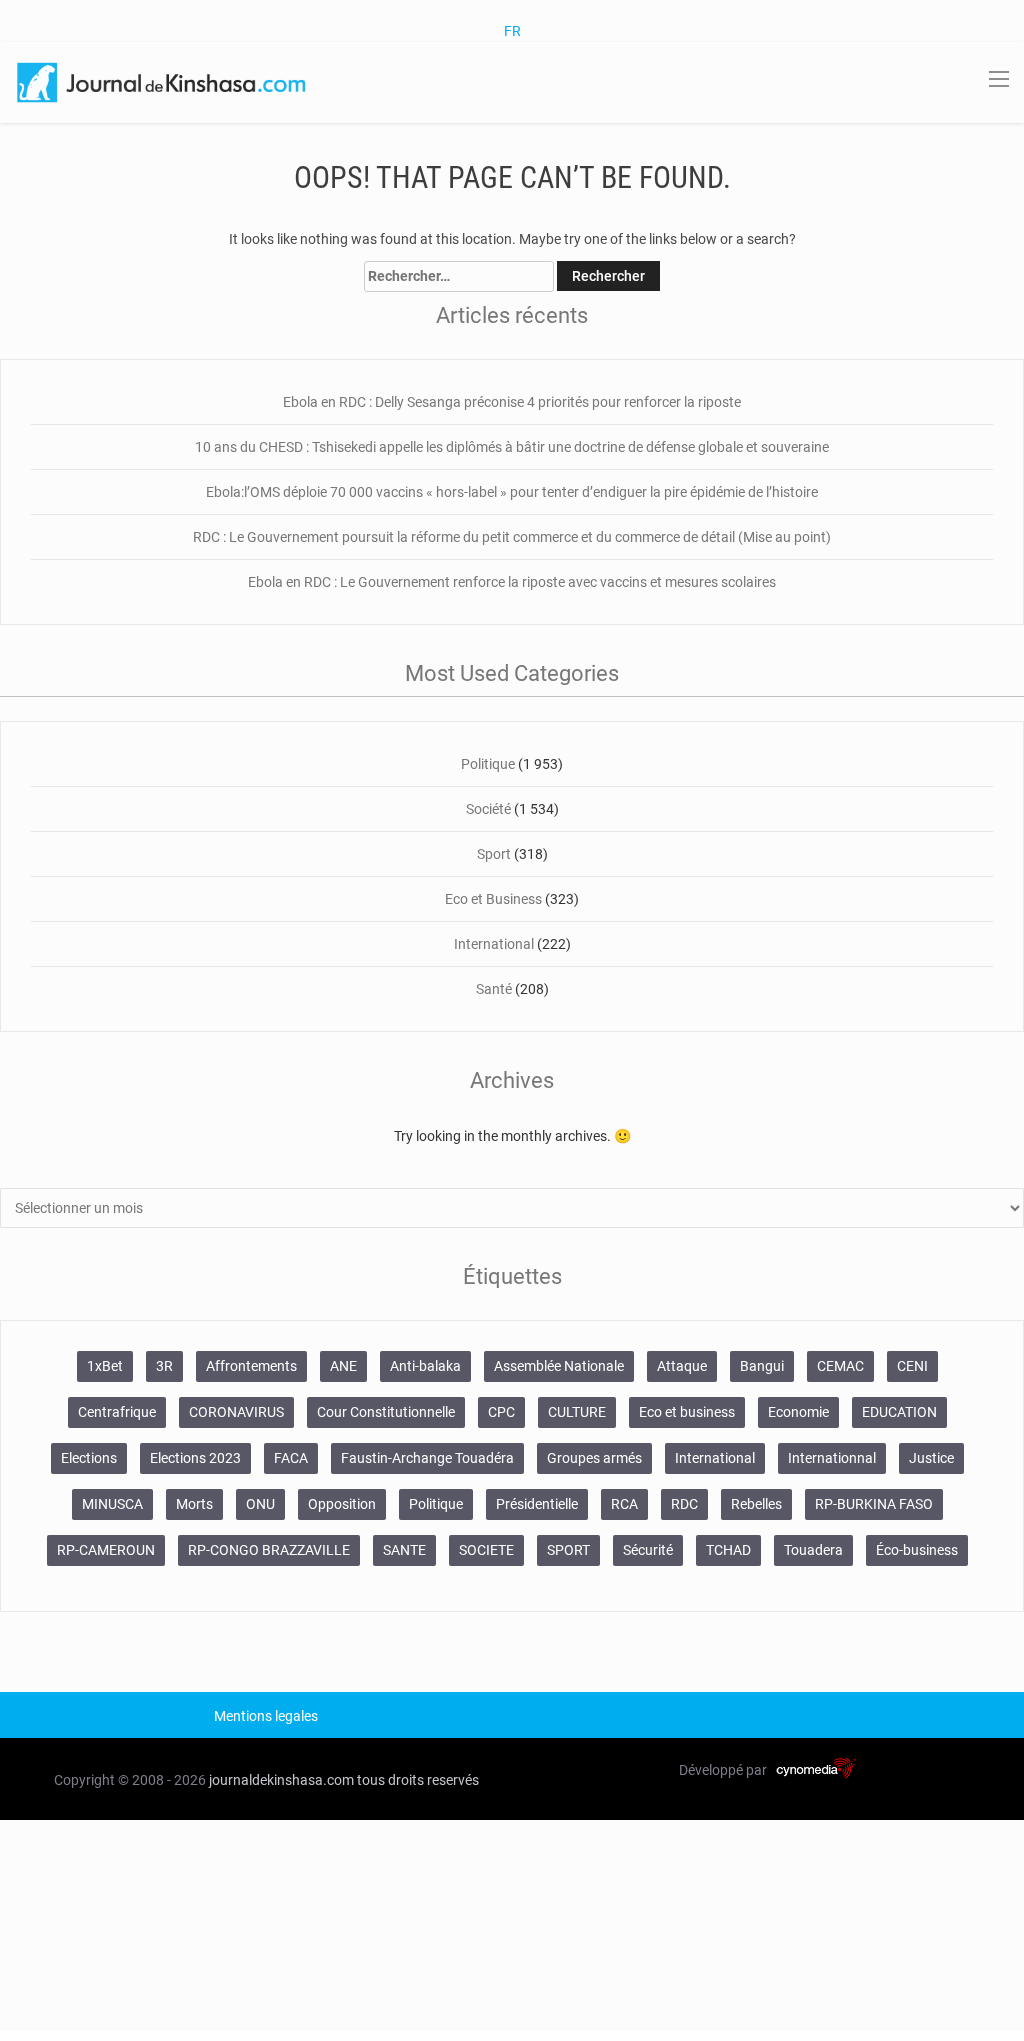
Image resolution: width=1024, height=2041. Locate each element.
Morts (194, 1504)
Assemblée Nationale (559, 1366)
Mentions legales (266, 1716)
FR (512, 31)
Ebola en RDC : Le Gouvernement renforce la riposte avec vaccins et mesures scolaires (512, 582)
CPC (501, 1412)
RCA (624, 1504)
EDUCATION (899, 1412)
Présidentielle (537, 1504)
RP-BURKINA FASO (874, 1504)
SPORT (568, 1550)
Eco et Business (493, 899)
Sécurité (648, 1550)
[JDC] (163, 81)
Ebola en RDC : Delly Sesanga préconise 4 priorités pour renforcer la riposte (512, 402)
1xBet (105, 1366)
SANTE (404, 1550)
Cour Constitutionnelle (386, 1412)
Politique (488, 764)
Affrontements (251, 1366)
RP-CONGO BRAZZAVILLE (269, 1550)
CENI (912, 1366)
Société (488, 809)
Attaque (682, 1366)
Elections (89, 1458)
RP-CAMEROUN (106, 1550)
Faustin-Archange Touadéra (427, 1458)
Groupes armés (594, 1458)
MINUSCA (112, 1504)
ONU (260, 1504)
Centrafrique (117, 1412)
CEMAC (840, 1366)
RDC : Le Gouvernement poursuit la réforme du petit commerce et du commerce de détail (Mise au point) (512, 537)
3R (164, 1366)
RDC (684, 1504)
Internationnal (832, 1458)
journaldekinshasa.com (281, 1780)
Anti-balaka (425, 1366)
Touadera (813, 1550)
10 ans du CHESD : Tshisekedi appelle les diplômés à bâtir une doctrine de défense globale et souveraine (512, 447)
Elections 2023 (195, 1458)
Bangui (762, 1366)
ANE (343, 1366)
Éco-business (917, 1550)
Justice (931, 1458)
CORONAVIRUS (236, 1412)
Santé (494, 989)
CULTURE (577, 1412)
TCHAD (728, 1550)
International (494, 944)
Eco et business (687, 1412)
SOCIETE (486, 1550)
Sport (494, 854)
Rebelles (756, 1504)
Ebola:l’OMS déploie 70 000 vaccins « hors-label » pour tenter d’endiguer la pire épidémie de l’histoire (512, 492)
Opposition (342, 1504)
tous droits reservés (418, 1780)
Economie (798, 1412)
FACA (291, 1458)
